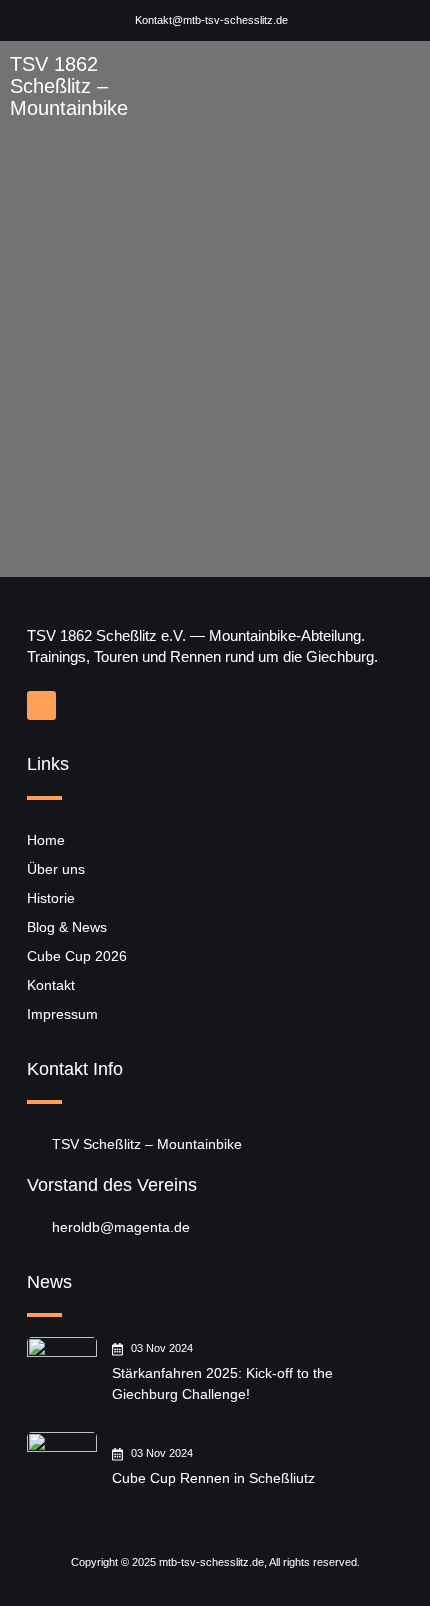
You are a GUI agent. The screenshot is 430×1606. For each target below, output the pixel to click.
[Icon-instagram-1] (41, 705)
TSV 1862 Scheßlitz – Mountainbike (69, 86)
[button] (394, 86)
